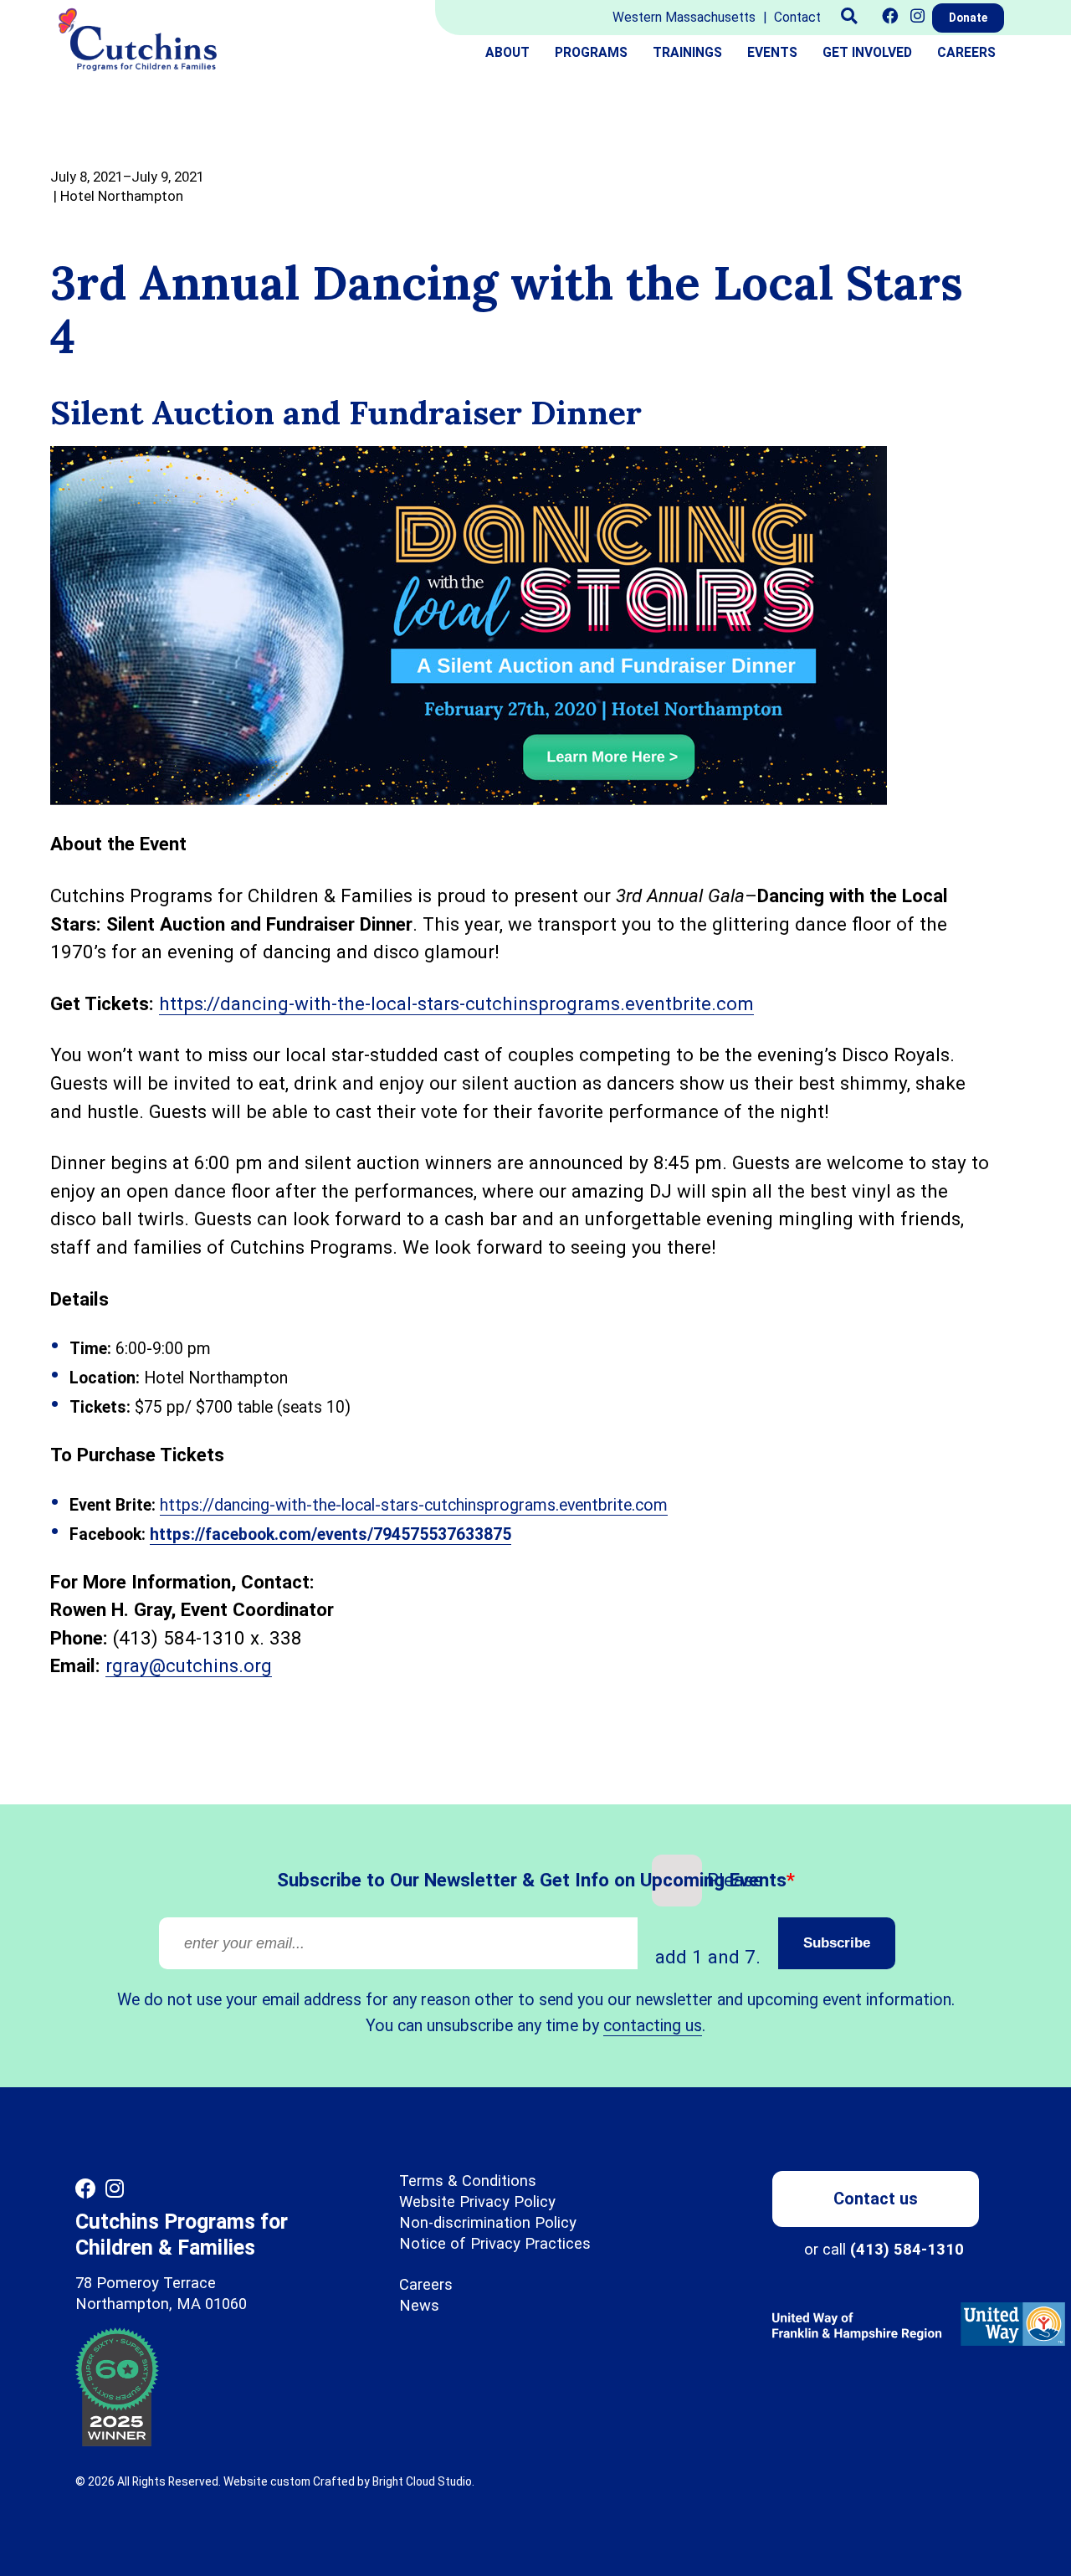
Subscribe (837, 1943)
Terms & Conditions (468, 2181)
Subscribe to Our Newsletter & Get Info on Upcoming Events (477, 1879)
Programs (591, 52)
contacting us (653, 2026)
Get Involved (867, 52)
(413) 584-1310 (907, 2249)
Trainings (687, 52)
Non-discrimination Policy (488, 2222)
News (419, 2305)
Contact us (876, 2199)
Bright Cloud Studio (422, 2481)
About (507, 52)
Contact (797, 17)
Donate (968, 18)
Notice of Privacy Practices (495, 2243)
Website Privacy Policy (477, 2201)
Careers (966, 52)
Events (772, 52)
